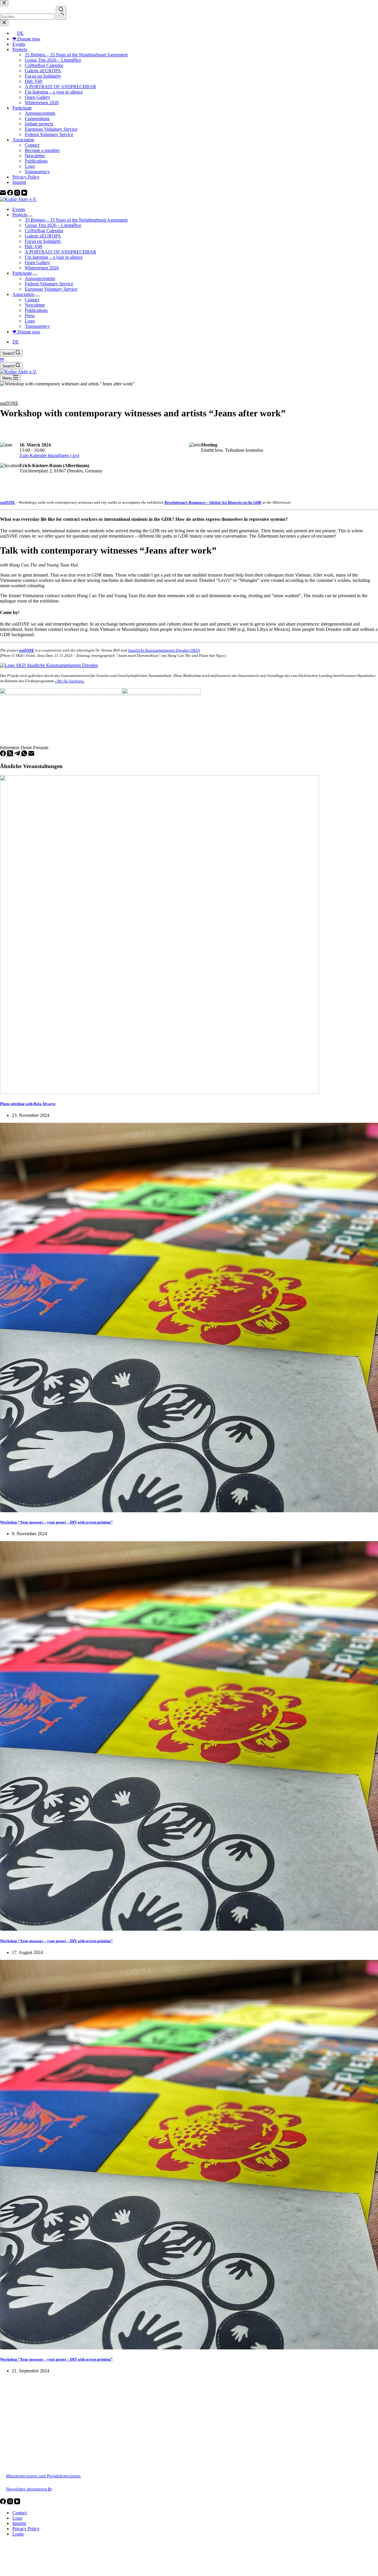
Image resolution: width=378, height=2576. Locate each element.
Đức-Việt (34, 247)
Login (18, 2534)
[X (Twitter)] (11, 755)
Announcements (40, 278)
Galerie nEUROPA (43, 236)
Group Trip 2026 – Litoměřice (53, 225)
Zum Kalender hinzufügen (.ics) (49, 455)
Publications (36, 310)
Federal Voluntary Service (49, 284)
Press (30, 316)
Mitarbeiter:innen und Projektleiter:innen (43, 2476)
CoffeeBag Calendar (44, 231)
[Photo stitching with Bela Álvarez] (159, 1092)
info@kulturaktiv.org (25, 2450)
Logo (30, 321)
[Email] (31, 755)
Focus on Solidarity (43, 241)
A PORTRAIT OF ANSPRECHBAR (61, 252)
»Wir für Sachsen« (70, 681)
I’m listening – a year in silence (54, 257)
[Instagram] (11, 2503)
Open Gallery (38, 262)
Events (19, 209)
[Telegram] (18, 755)
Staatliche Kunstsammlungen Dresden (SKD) (164, 650)
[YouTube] (17, 2503)
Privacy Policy (26, 2529)
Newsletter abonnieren (29, 2489)
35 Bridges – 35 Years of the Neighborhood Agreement (76, 220)
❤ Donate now (26, 332)
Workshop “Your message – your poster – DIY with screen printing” (56, 1522)
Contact (32, 300)
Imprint (19, 2523)
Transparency (37, 326)
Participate (22, 273)
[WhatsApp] (25, 755)
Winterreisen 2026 (42, 268)
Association (23, 294)
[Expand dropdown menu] (30, 216)
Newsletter (35, 305)
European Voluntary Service (51, 289)
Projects (20, 215)
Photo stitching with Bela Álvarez (28, 1104)
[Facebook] (4, 755)
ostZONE (9, 403)
